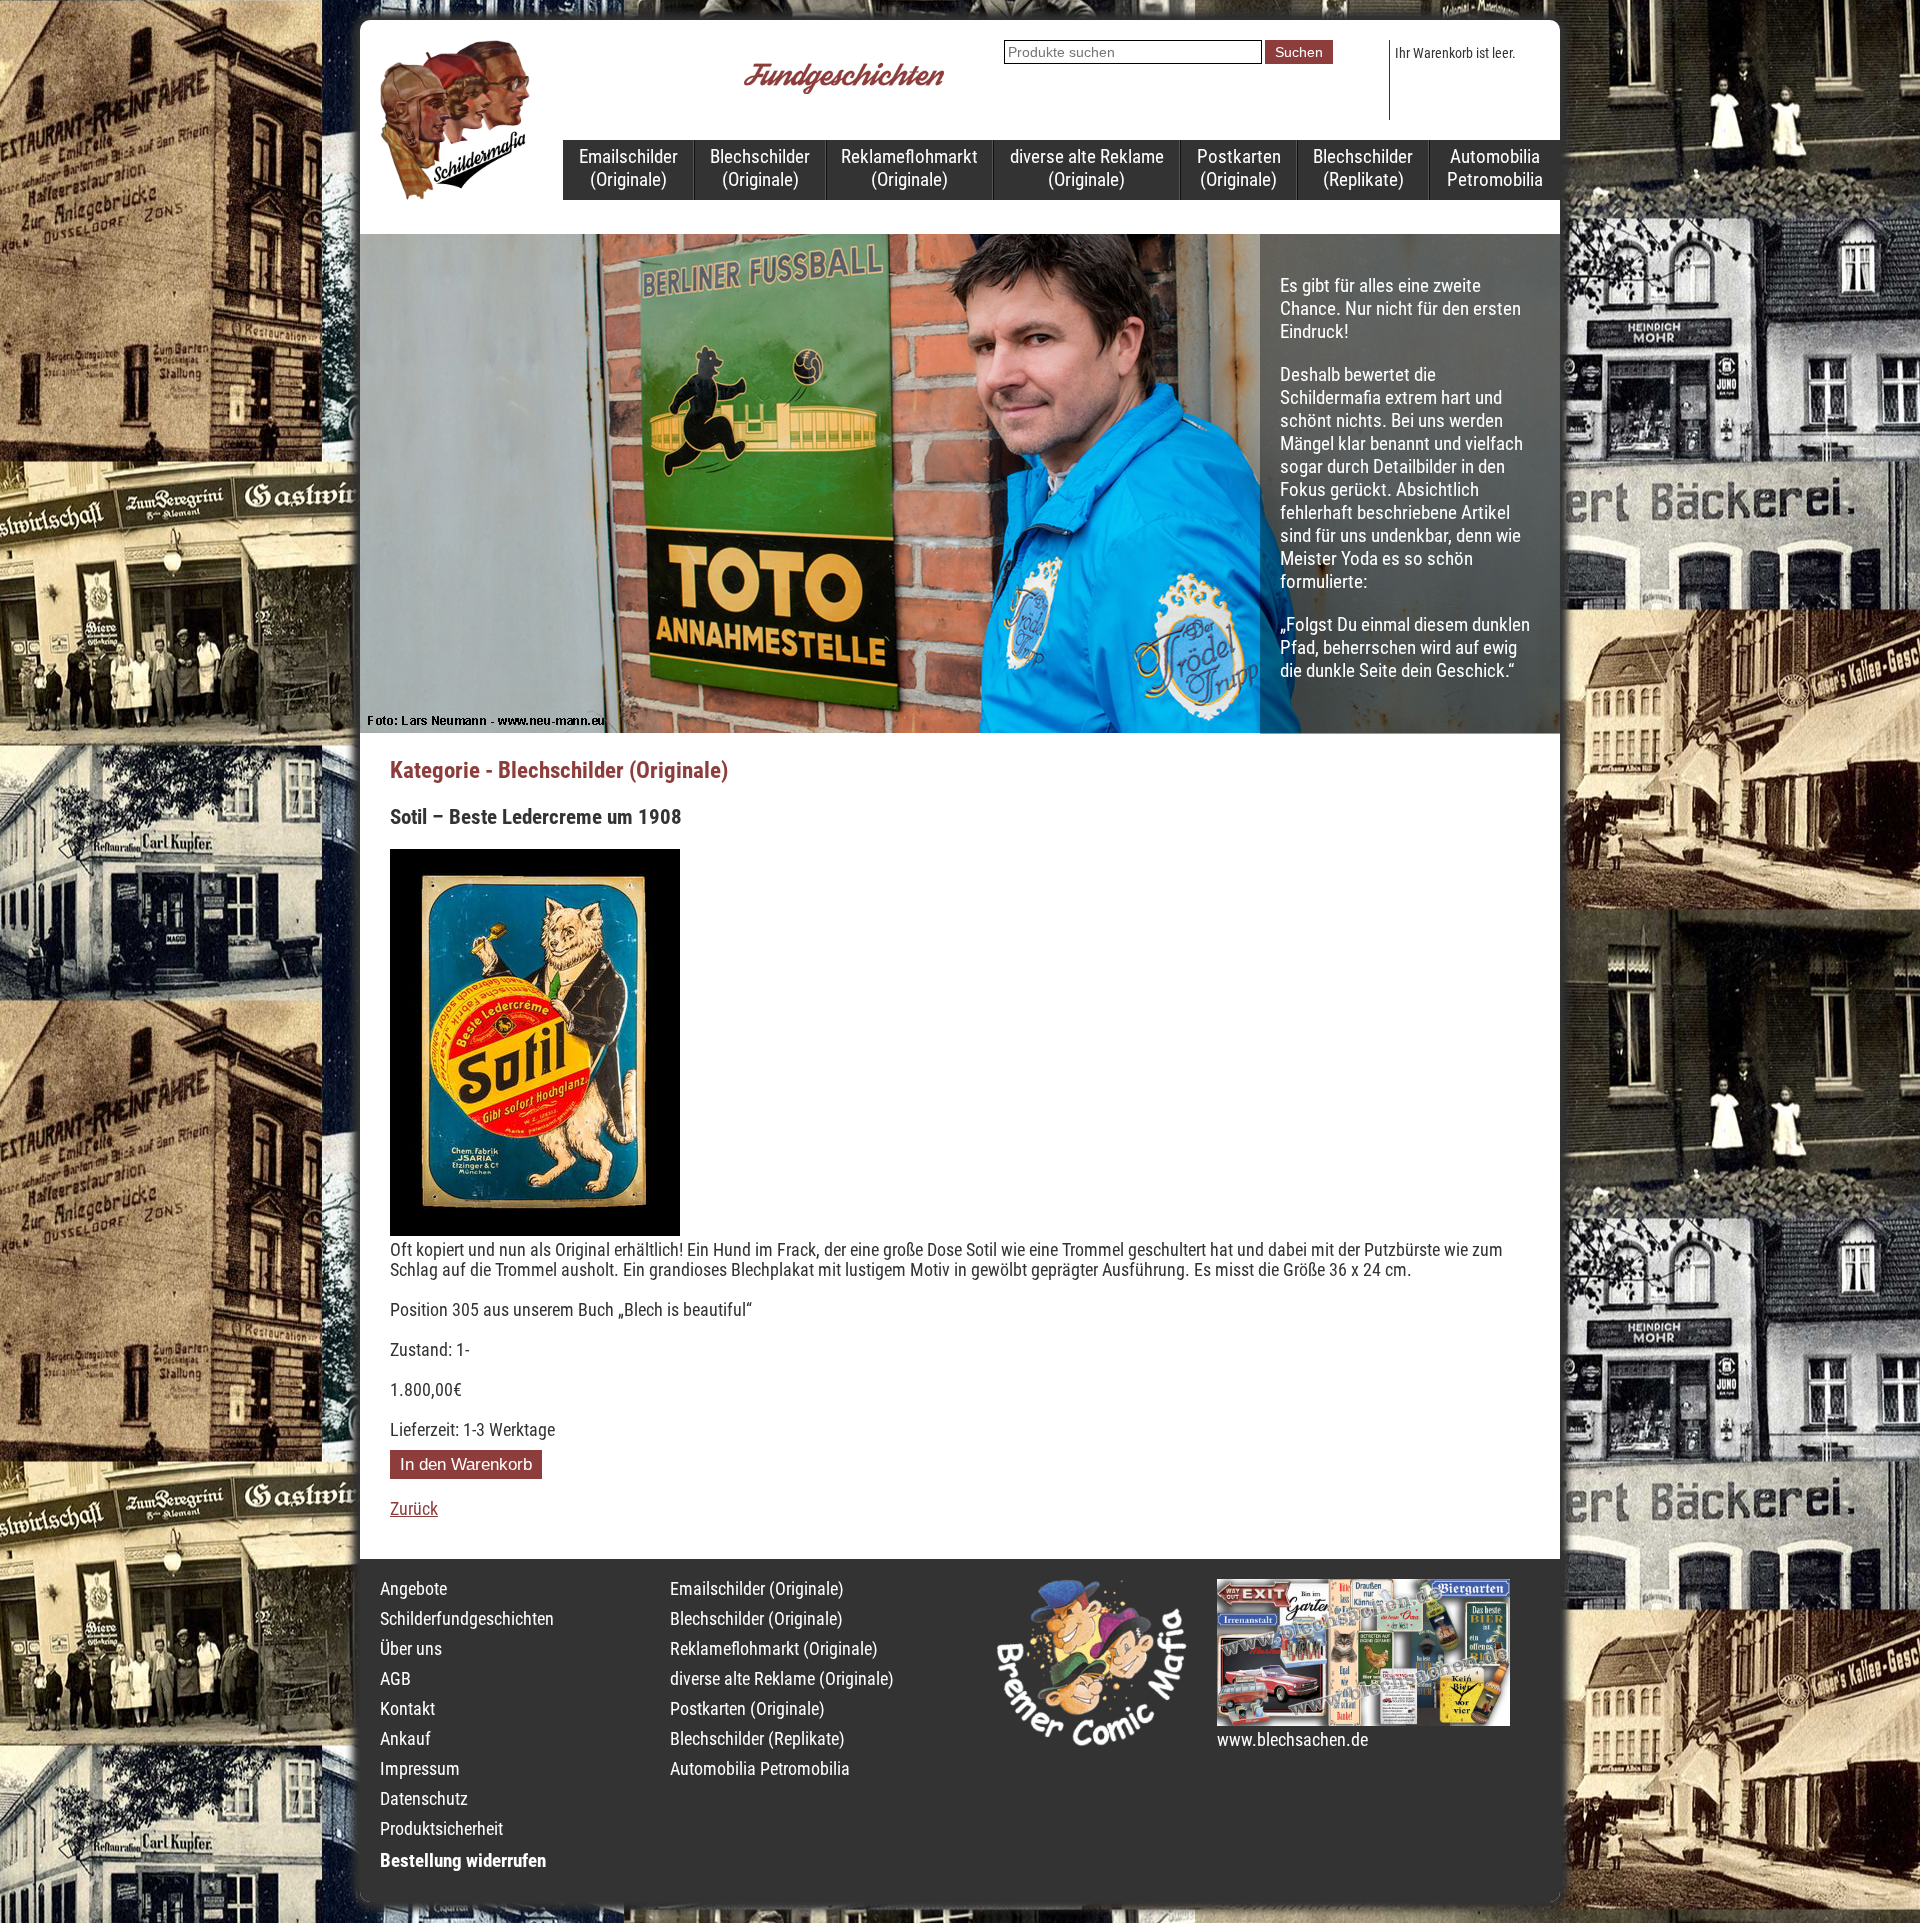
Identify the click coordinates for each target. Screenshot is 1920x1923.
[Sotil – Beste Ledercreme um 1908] (535, 1230)
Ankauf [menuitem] (405, 1739)
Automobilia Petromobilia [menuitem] (1495, 168)
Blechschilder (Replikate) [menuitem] (1363, 168)
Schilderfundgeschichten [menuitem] (467, 1619)
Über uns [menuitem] (411, 1649)
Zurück (414, 1509)
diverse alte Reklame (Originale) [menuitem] (1087, 168)
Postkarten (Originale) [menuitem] (1239, 168)
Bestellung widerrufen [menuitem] (463, 1860)
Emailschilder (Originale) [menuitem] (628, 168)
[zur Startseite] (455, 194)
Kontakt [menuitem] (407, 1709)
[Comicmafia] (1092, 1740)
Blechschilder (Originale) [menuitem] (760, 168)
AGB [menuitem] (395, 1679)
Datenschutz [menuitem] (424, 1799)
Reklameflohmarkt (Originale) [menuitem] (909, 168)
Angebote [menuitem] (413, 1589)
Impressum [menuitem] (420, 1769)
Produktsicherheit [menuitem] (441, 1829)
